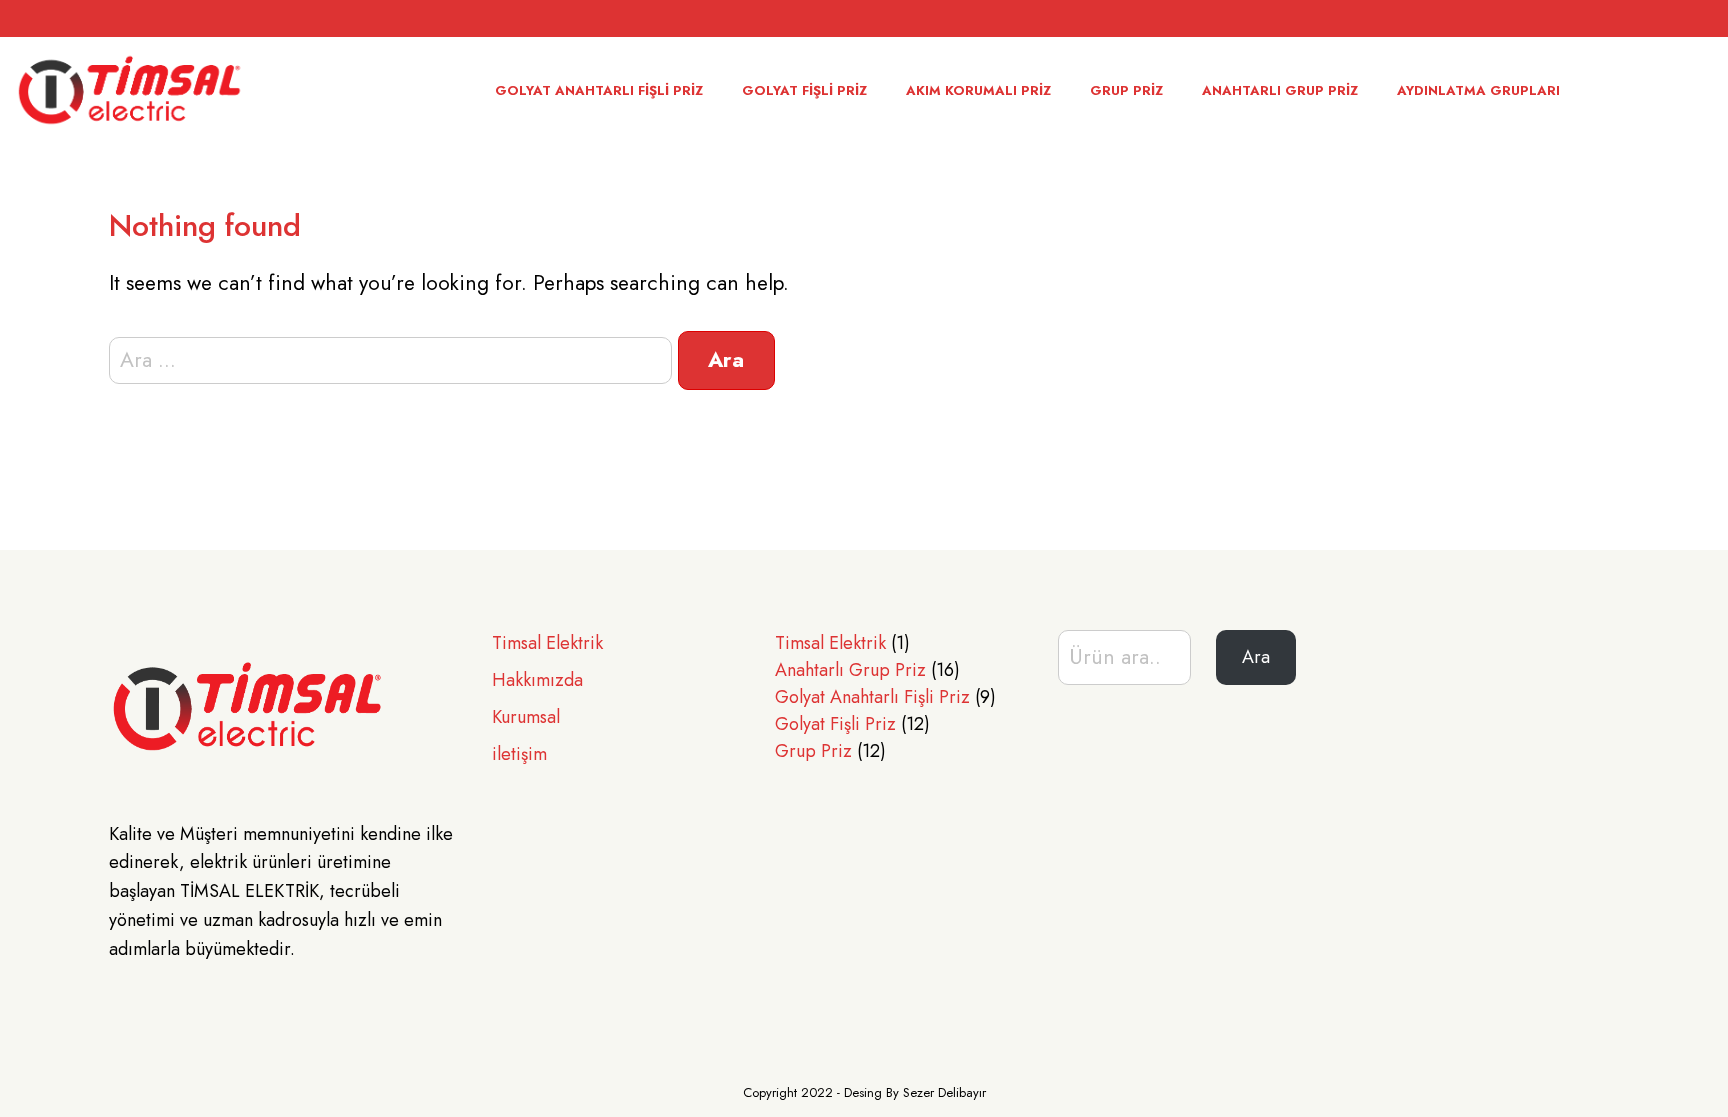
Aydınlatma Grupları (1478, 90)
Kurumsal (526, 717)
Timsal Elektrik (547, 643)
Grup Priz (1126, 90)
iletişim (519, 754)
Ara (1256, 657)
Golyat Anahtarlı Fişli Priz (599, 90)
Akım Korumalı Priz (978, 90)
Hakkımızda (537, 680)
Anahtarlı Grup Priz (1280, 90)
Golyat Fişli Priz (804, 90)
